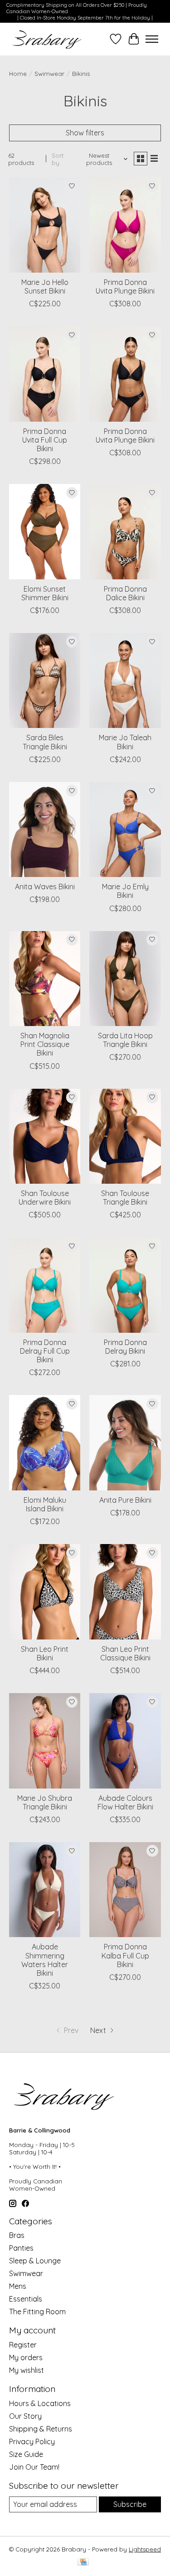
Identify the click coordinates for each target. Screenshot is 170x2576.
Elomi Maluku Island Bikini (45, 1504)
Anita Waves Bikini (45, 887)
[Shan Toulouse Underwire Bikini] (45, 1136)
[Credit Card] (83, 2563)
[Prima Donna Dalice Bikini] (125, 531)
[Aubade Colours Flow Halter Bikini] (125, 1741)
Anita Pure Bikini (125, 1500)
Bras (17, 2235)
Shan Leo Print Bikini (45, 1653)
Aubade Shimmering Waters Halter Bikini (45, 1960)
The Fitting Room (37, 2312)
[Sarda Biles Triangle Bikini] (45, 680)
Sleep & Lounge (35, 2261)
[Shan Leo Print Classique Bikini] (125, 1592)
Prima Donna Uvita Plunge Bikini (125, 286)
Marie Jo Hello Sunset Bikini (45, 286)
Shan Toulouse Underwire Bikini (45, 1198)
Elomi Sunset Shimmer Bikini (45, 593)
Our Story (25, 2416)
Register (23, 2345)
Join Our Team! (34, 2467)
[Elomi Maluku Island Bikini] (45, 1442)
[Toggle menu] (152, 39)
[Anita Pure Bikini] (125, 1442)
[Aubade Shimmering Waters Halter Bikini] (45, 1890)
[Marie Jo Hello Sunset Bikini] (45, 225)
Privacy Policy (32, 2441)
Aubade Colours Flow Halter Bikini (125, 1802)
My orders (26, 2357)
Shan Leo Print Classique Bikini (125, 1653)
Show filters (85, 133)
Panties (21, 2248)
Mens (18, 2286)
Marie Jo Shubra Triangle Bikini (45, 1802)
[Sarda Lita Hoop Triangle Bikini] (125, 979)
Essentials (26, 2299)
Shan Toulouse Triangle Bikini (125, 1198)
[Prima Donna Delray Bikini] (125, 1285)
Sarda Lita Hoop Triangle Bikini (125, 1040)
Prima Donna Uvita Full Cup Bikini (45, 440)
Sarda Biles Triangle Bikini (45, 742)
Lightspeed (145, 2549)
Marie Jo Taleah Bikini (125, 742)
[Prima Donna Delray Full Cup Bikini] (45, 1285)
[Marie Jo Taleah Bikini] (125, 680)
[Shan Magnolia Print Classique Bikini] (45, 979)
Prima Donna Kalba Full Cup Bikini (125, 1955)
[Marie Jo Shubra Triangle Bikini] (45, 1741)
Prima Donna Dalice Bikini (125, 593)
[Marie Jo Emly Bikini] (125, 830)
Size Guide (26, 2454)
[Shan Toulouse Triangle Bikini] (125, 1136)
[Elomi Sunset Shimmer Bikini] (45, 531)
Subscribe (130, 2504)
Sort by (58, 159)
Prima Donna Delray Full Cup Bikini (45, 1351)
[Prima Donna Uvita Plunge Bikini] (125, 225)
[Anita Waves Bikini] (45, 830)
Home (18, 74)
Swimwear (49, 74)
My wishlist (27, 2370)
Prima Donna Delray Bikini (125, 1347)
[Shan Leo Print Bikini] (45, 1592)
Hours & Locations (40, 2403)
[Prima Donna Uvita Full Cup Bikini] (45, 374)
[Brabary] (47, 39)
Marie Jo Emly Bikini (125, 891)
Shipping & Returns (41, 2429)
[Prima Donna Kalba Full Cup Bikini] (125, 1890)
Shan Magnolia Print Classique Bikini (45, 1044)
